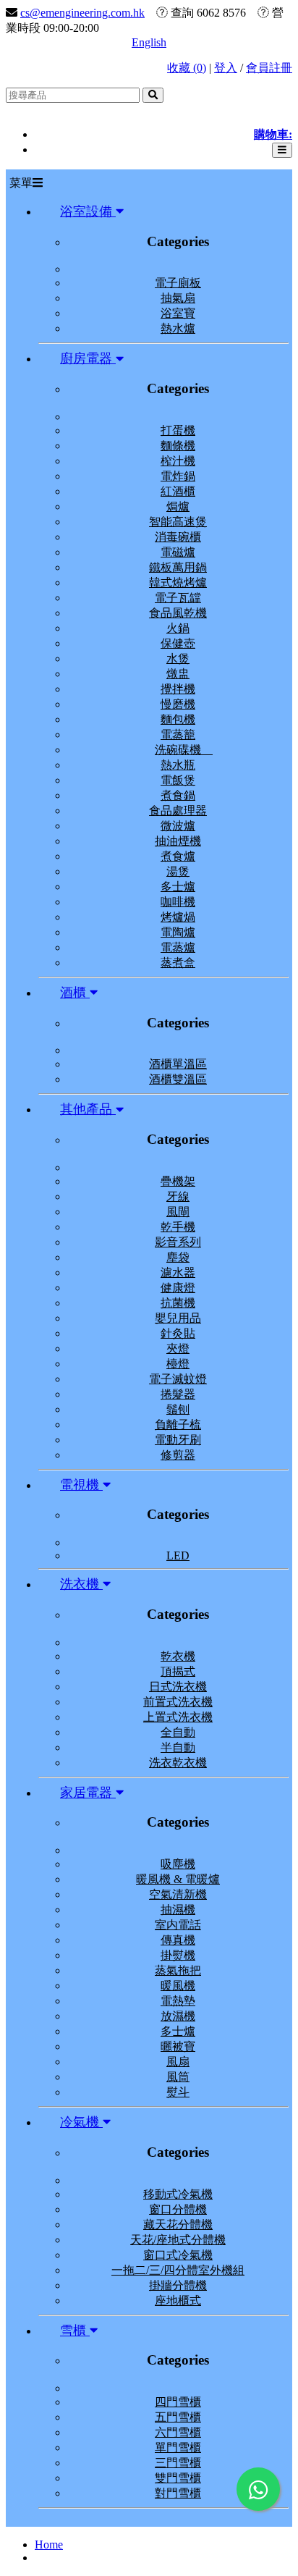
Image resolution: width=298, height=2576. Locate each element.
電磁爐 (178, 552)
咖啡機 (178, 902)
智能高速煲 (178, 522)
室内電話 (178, 1925)
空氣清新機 (178, 1894)
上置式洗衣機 (178, 1717)
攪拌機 (178, 689)
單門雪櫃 (178, 2447)
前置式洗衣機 (178, 1702)
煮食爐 (178, 856)
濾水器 (178, 1272)
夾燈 (178, 1348)
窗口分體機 (178, 2209)
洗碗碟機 (184, 750)
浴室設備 (88, 211)
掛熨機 (178, 1955)
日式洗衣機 (178, 1687)
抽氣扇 (178, 298)
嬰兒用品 (178, 1318)
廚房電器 (88, 358)
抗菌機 (178, 1303)
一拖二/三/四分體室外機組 (178, 2270)
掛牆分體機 (178, 2285)
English (149, 42)
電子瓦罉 (178, 598)
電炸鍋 (178, 476)
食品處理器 (178, 811)
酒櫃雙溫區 (178, 1079)
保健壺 (178, 643)
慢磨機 (178, 704)
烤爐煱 (178, 917)
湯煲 (178, 871)
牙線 (178, 1196)
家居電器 (88, 1793)
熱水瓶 (178, 765)
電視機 (81, 1485)
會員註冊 (269, 68)
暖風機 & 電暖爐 (178, 1879)
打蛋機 (178, 430)
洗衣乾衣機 (178, 1763)
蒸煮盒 (178, 963)
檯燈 (178, 1364)
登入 (226, 68)
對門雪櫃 (178, 2493)
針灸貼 (178, 1333)
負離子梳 (178, 1424)
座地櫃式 (178, 2301)
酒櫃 (75, 993)
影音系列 (178, 1242)
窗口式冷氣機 (178, 2255)
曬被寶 (178, 2046)
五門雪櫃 (178, 2417)
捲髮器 (178, 1394)
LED (178, 1556)
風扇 (178, 2062)
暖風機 (178, 1986)
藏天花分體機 (178, 2224)
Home (49, 2545)
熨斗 (178, 2092)
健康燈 (178, 1288)
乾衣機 (178, 1656)
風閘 (178, 1212)
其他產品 (88, 1109)
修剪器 (178, 1455)
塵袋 (178, 1257)
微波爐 (178, 826)
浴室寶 (178, 313)
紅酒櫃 (178, 491)
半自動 (178, 1747)
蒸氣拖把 (178, 1970)
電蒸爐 (178, 947)
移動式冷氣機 (178, 2194)
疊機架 (178, 1181)
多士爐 (178, 887)
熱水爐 (178, 328)
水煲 (178, 658)
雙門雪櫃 (178, 2478)
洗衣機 (81, 1584)
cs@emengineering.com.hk (82, 13)
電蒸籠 (178, 735)
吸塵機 (178, 1864)
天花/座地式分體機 (178, 2240)
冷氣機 (81, 2122)
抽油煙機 (178, 841)
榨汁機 (178, 461)
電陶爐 (178, 932)
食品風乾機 (178, 613)
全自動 (178, 1732)
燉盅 (178, 674)
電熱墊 (178, 2001)
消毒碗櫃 (178, 537)
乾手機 (178, 1227)
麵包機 (178, 719)
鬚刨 (178, 1409)
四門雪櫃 (178, 2402)
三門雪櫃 (178, 2463)
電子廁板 (178, 283)
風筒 (178, 2077)
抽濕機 (178, 1910)
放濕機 (178, 2016)
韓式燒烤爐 (178, 582)
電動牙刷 (178, 1440)
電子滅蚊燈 (178, 1379)
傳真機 (178, 1940)
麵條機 (178, 446)
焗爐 (178, 506)
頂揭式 (178, 1671)
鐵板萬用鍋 (178, 567)
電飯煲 (178, 780)
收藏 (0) (187, 68)
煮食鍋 (178, 795)
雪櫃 (75, 2331)
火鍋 (178, 628)
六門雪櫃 (178, 2432)
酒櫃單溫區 (178, 1064)
